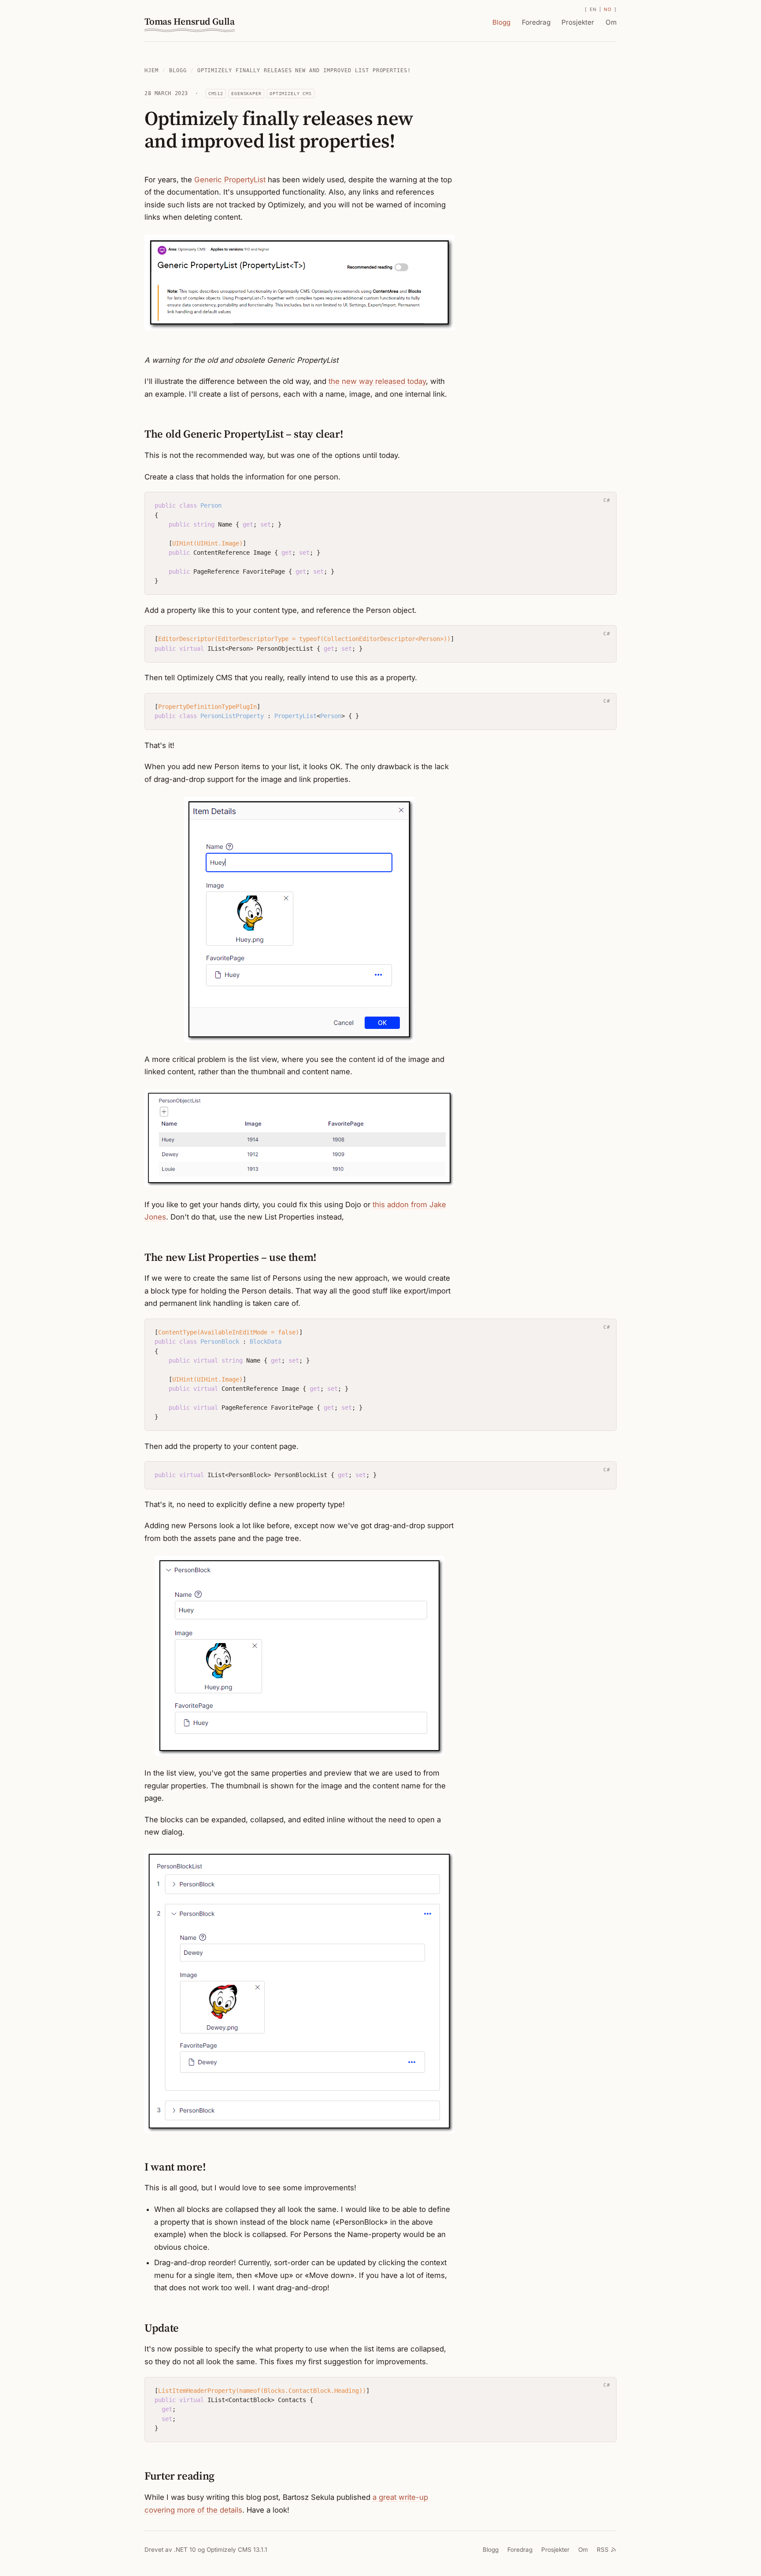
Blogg (501, 22)
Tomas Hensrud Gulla (190, 21)
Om (611, 22)
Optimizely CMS (291, 93)
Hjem (151, 70)
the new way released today (377, 381)
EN (593, 9)
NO (608, 9)
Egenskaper (246, 93)
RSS (603, 2550)
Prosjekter (578, 22)
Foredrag (536, 22)
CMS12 (216, 93)
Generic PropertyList (230, 180)
